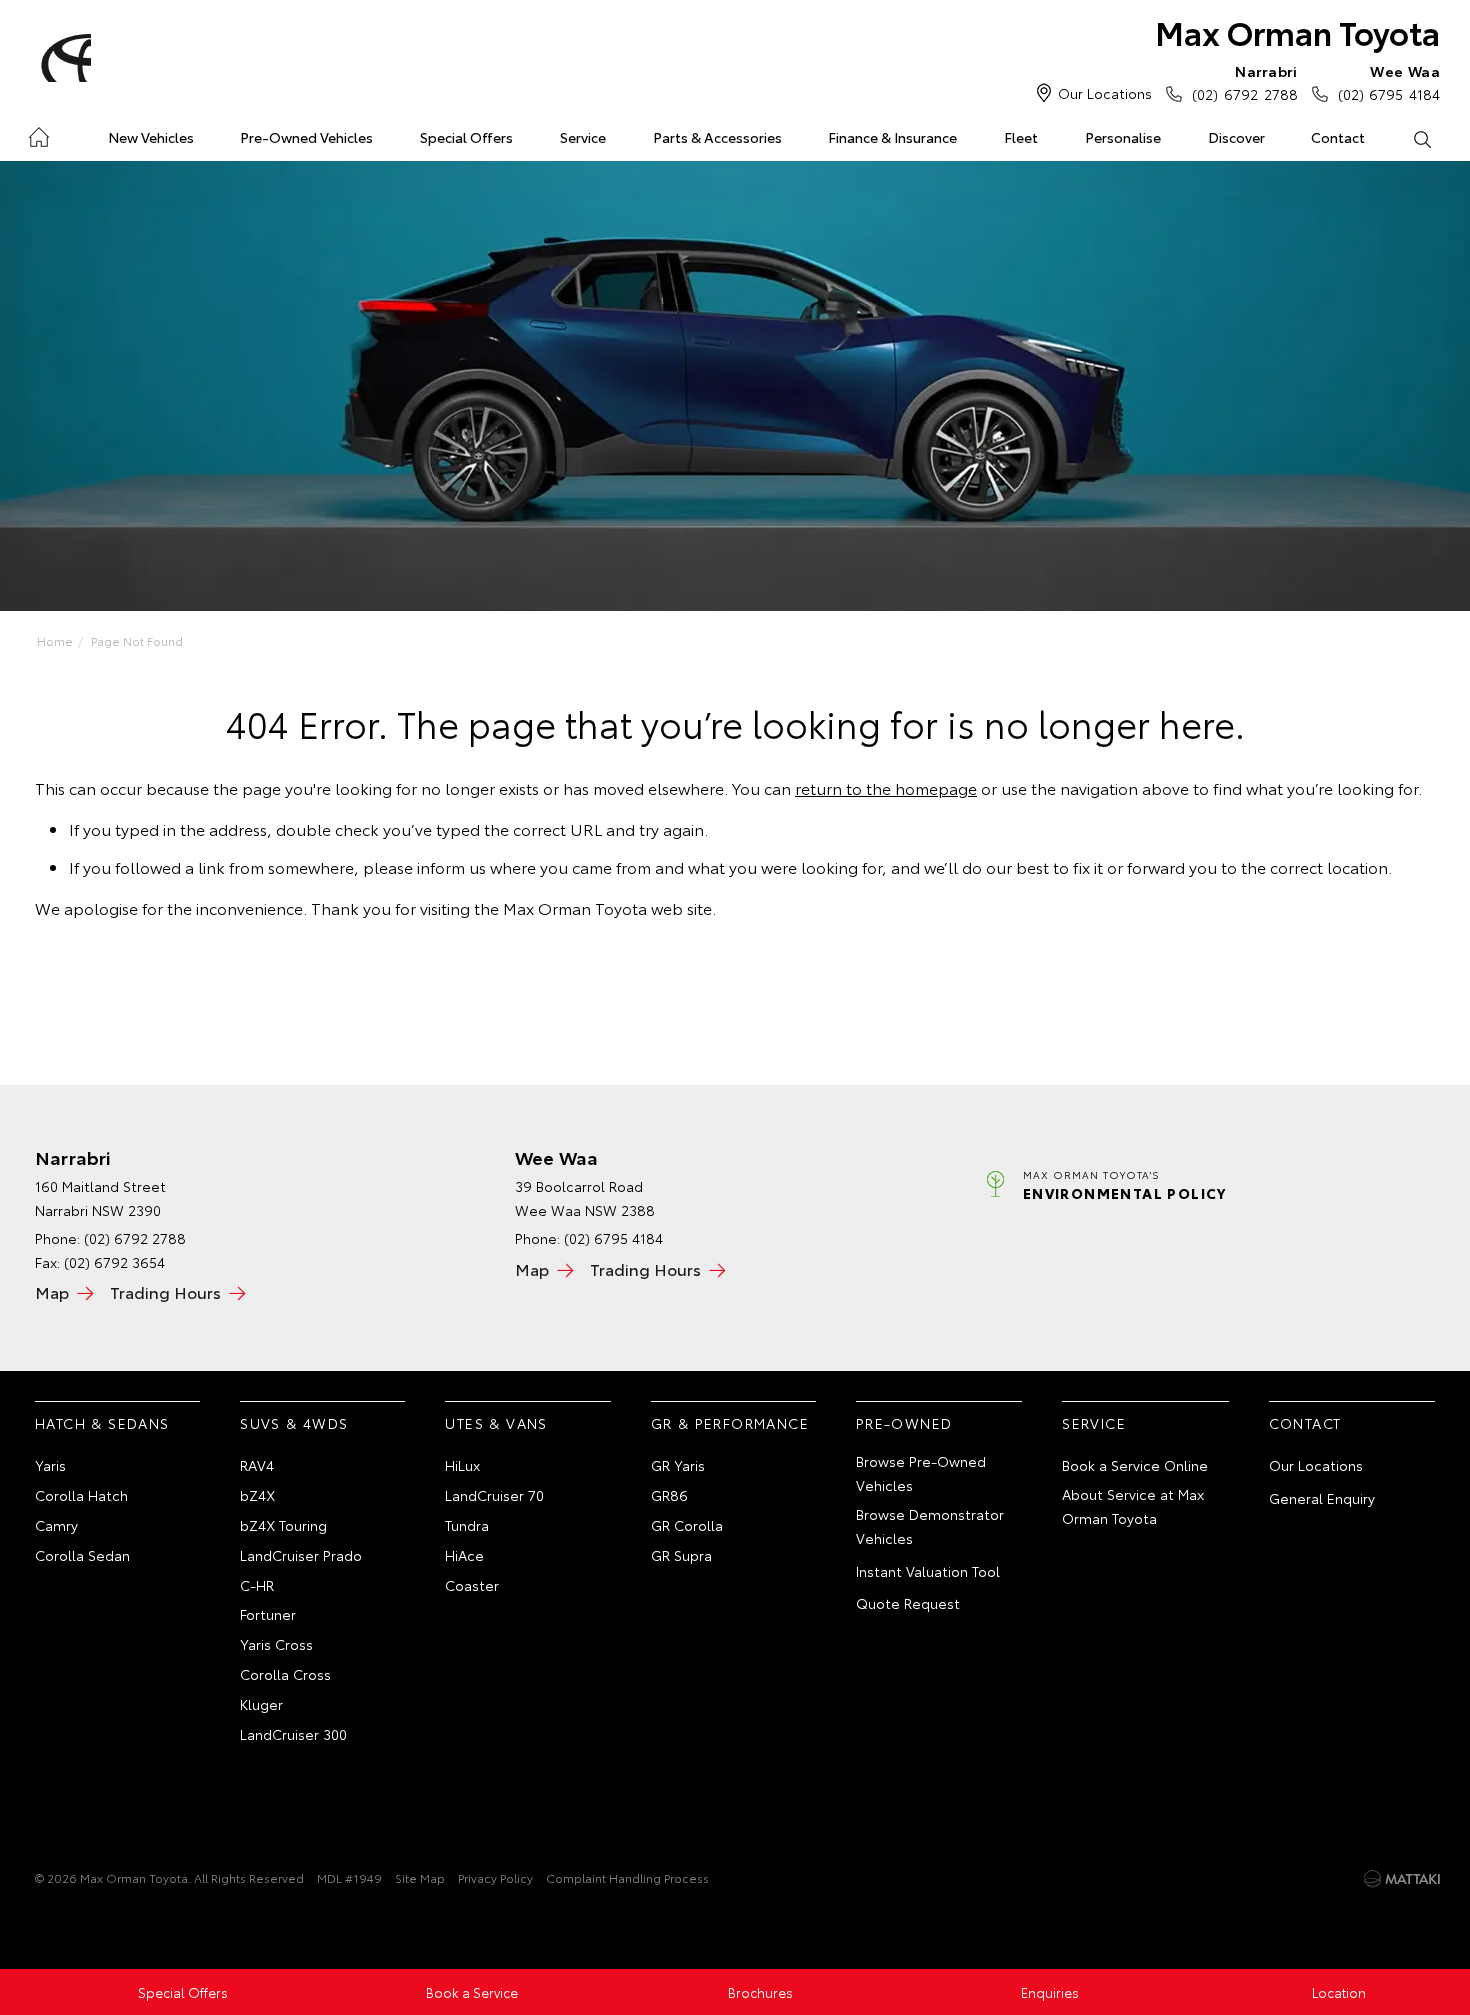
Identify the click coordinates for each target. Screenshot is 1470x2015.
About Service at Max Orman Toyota (1133, 1506)
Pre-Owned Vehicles (306, 137)
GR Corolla (687, 1525)
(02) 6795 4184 (1389, 82)
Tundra (467, 1525)
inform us (451, 866)
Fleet (1021, 137)
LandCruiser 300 (293, 1734)
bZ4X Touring (283, 1525)
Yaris (50, 1465)
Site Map (420, 1877)
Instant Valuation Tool (928, 1571)
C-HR (257, 1585)
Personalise (1123, 137)
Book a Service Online (1135, 1465)
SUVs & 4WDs (294, 1423)
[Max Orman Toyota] (63, 58)
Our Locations (1105, 93)
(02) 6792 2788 (1244, 82)
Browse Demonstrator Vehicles (930, 1526)
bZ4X (257, 1495)
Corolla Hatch (81, 1495)
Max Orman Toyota (1297, 31)
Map (52, 1291)
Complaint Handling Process (627, 1877)
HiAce (464, 1555)
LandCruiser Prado (301, 1555)
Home (38, 133)
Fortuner (268, 1614)
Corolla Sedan (82, 1555)
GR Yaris (678, 1465)
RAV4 (257, 1465)
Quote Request (908, 1603)
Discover (1236, 137)
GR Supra (681, 1555)
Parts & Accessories (717, 137)
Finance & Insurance (892, 137)
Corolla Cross (285, 1674)
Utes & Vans (496, 1423)
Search (1421, 138)
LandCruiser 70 (494, 1495)
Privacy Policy (495, 1877)
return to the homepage (886, 787)
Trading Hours (165, 1291)
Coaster (472, 1585)
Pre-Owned (904, 1423)
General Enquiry (1322, 1498)
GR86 (669, 1495)
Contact (1338, 137)
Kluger (261, 1704)
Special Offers (466, 137)
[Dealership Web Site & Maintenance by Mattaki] (1402, 1879)
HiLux (462, 1465)
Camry (56, 1525)
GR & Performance (730, 1423)
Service (583, 137)
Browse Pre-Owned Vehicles (921, 1473)
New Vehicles (151, 137)
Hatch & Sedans (102, 1423)
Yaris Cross (276, 1644)
